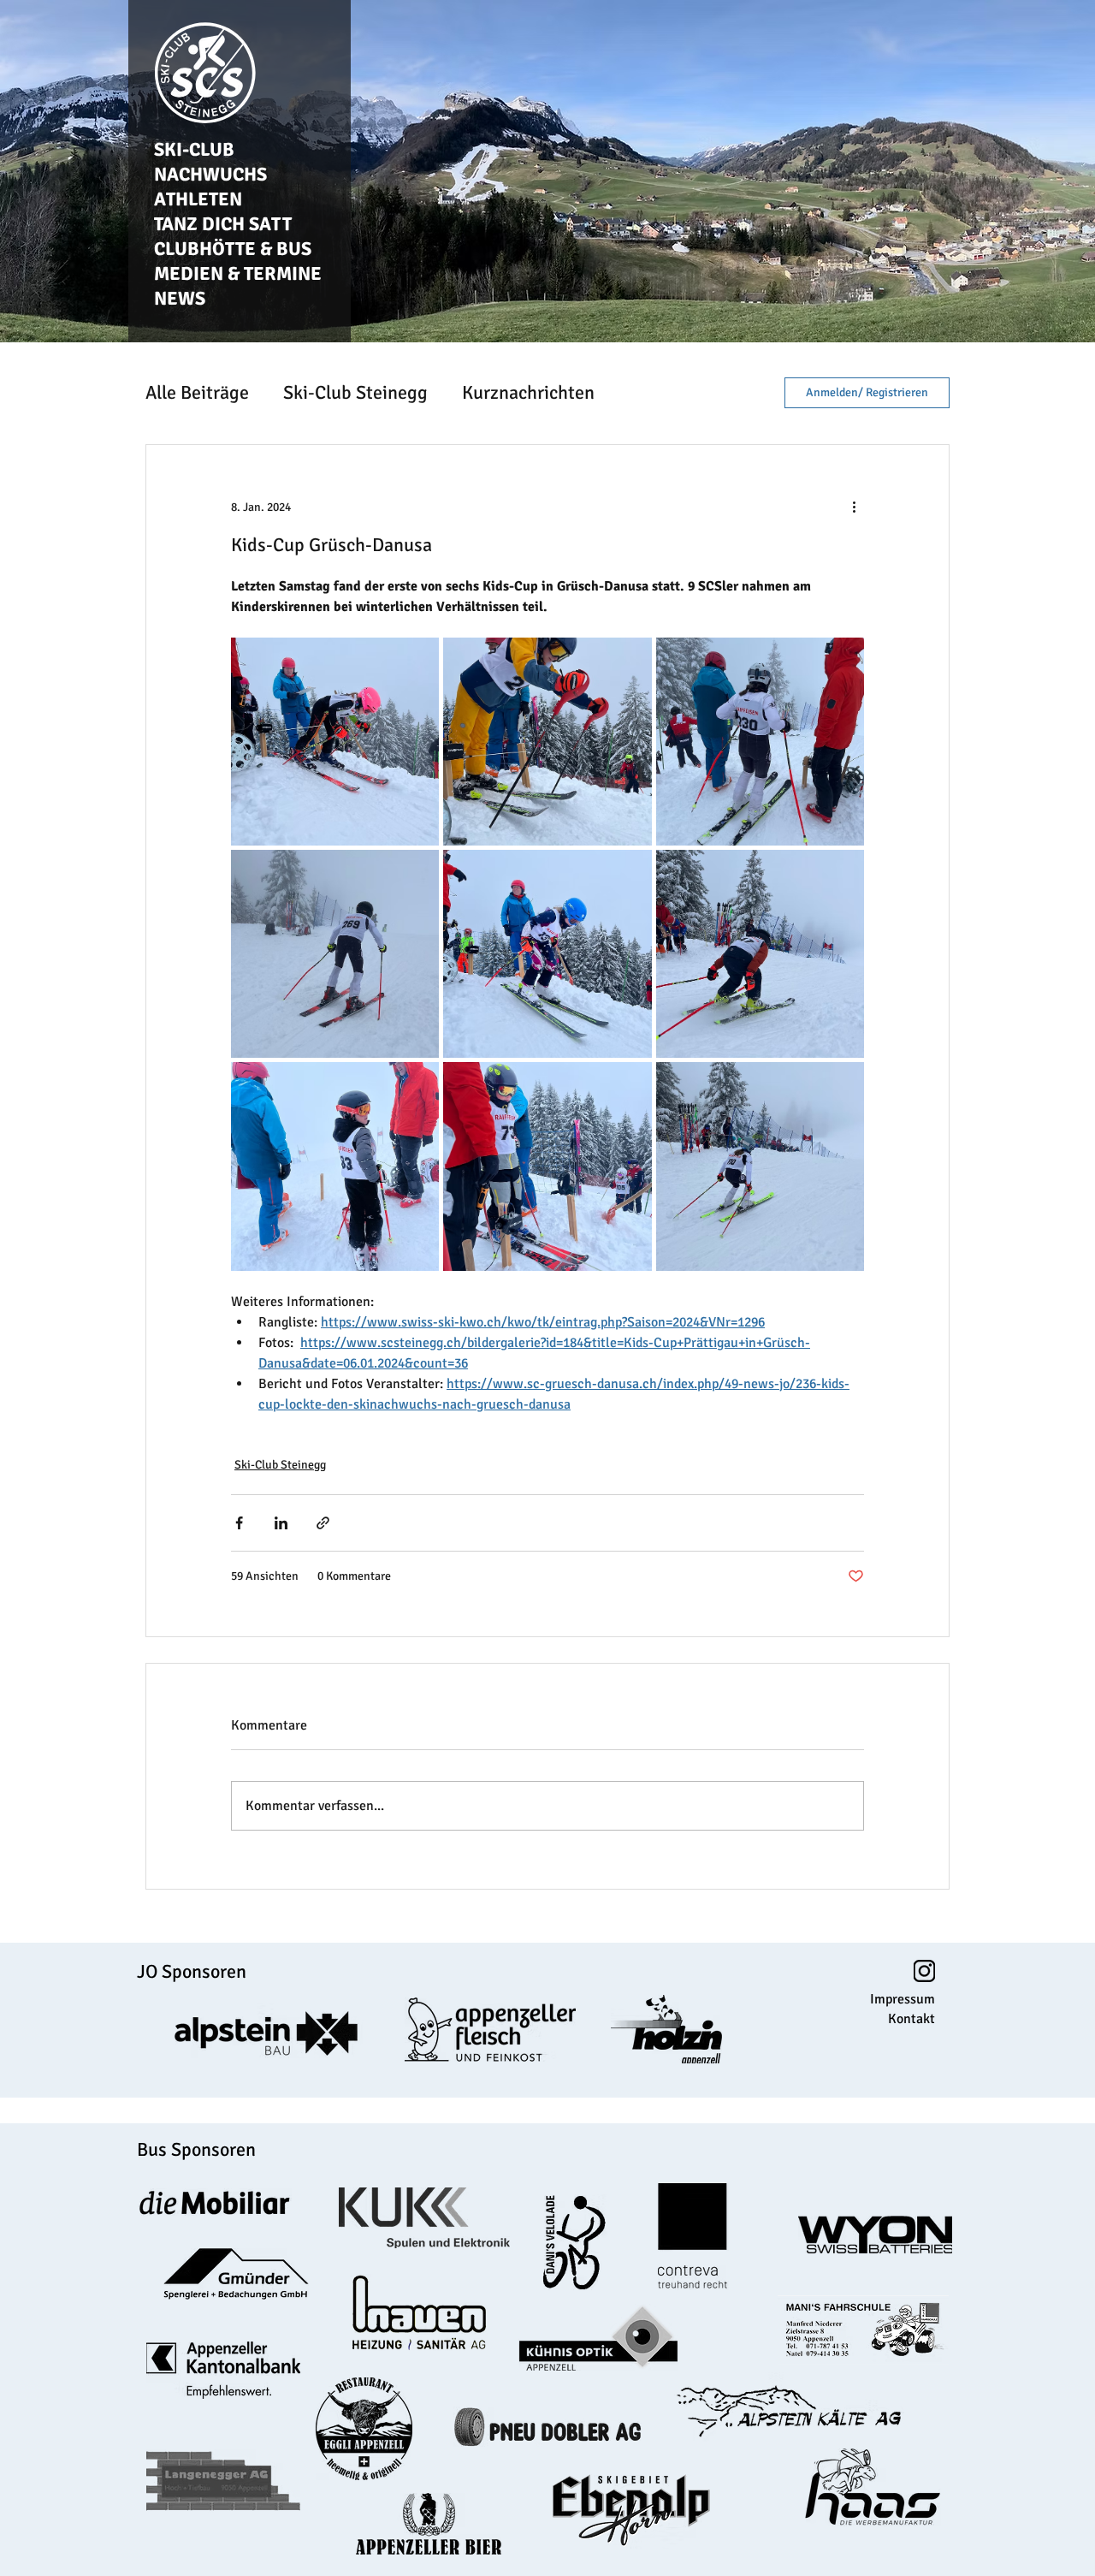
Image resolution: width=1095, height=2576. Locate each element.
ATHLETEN (198, 199)
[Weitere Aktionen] (854, 507)
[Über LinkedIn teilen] (281, 1523)
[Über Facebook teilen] (239, 1523)
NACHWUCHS (210, 174)
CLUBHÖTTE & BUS (233, 249)
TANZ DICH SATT (223, 224)
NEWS (180, 298)
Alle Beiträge (197, 392)
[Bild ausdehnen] (335, 742)
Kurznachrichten (528, 392)
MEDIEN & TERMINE (238, 273)
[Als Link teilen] (323, 1523)
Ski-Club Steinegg (355, 392)
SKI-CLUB (194, 149)
